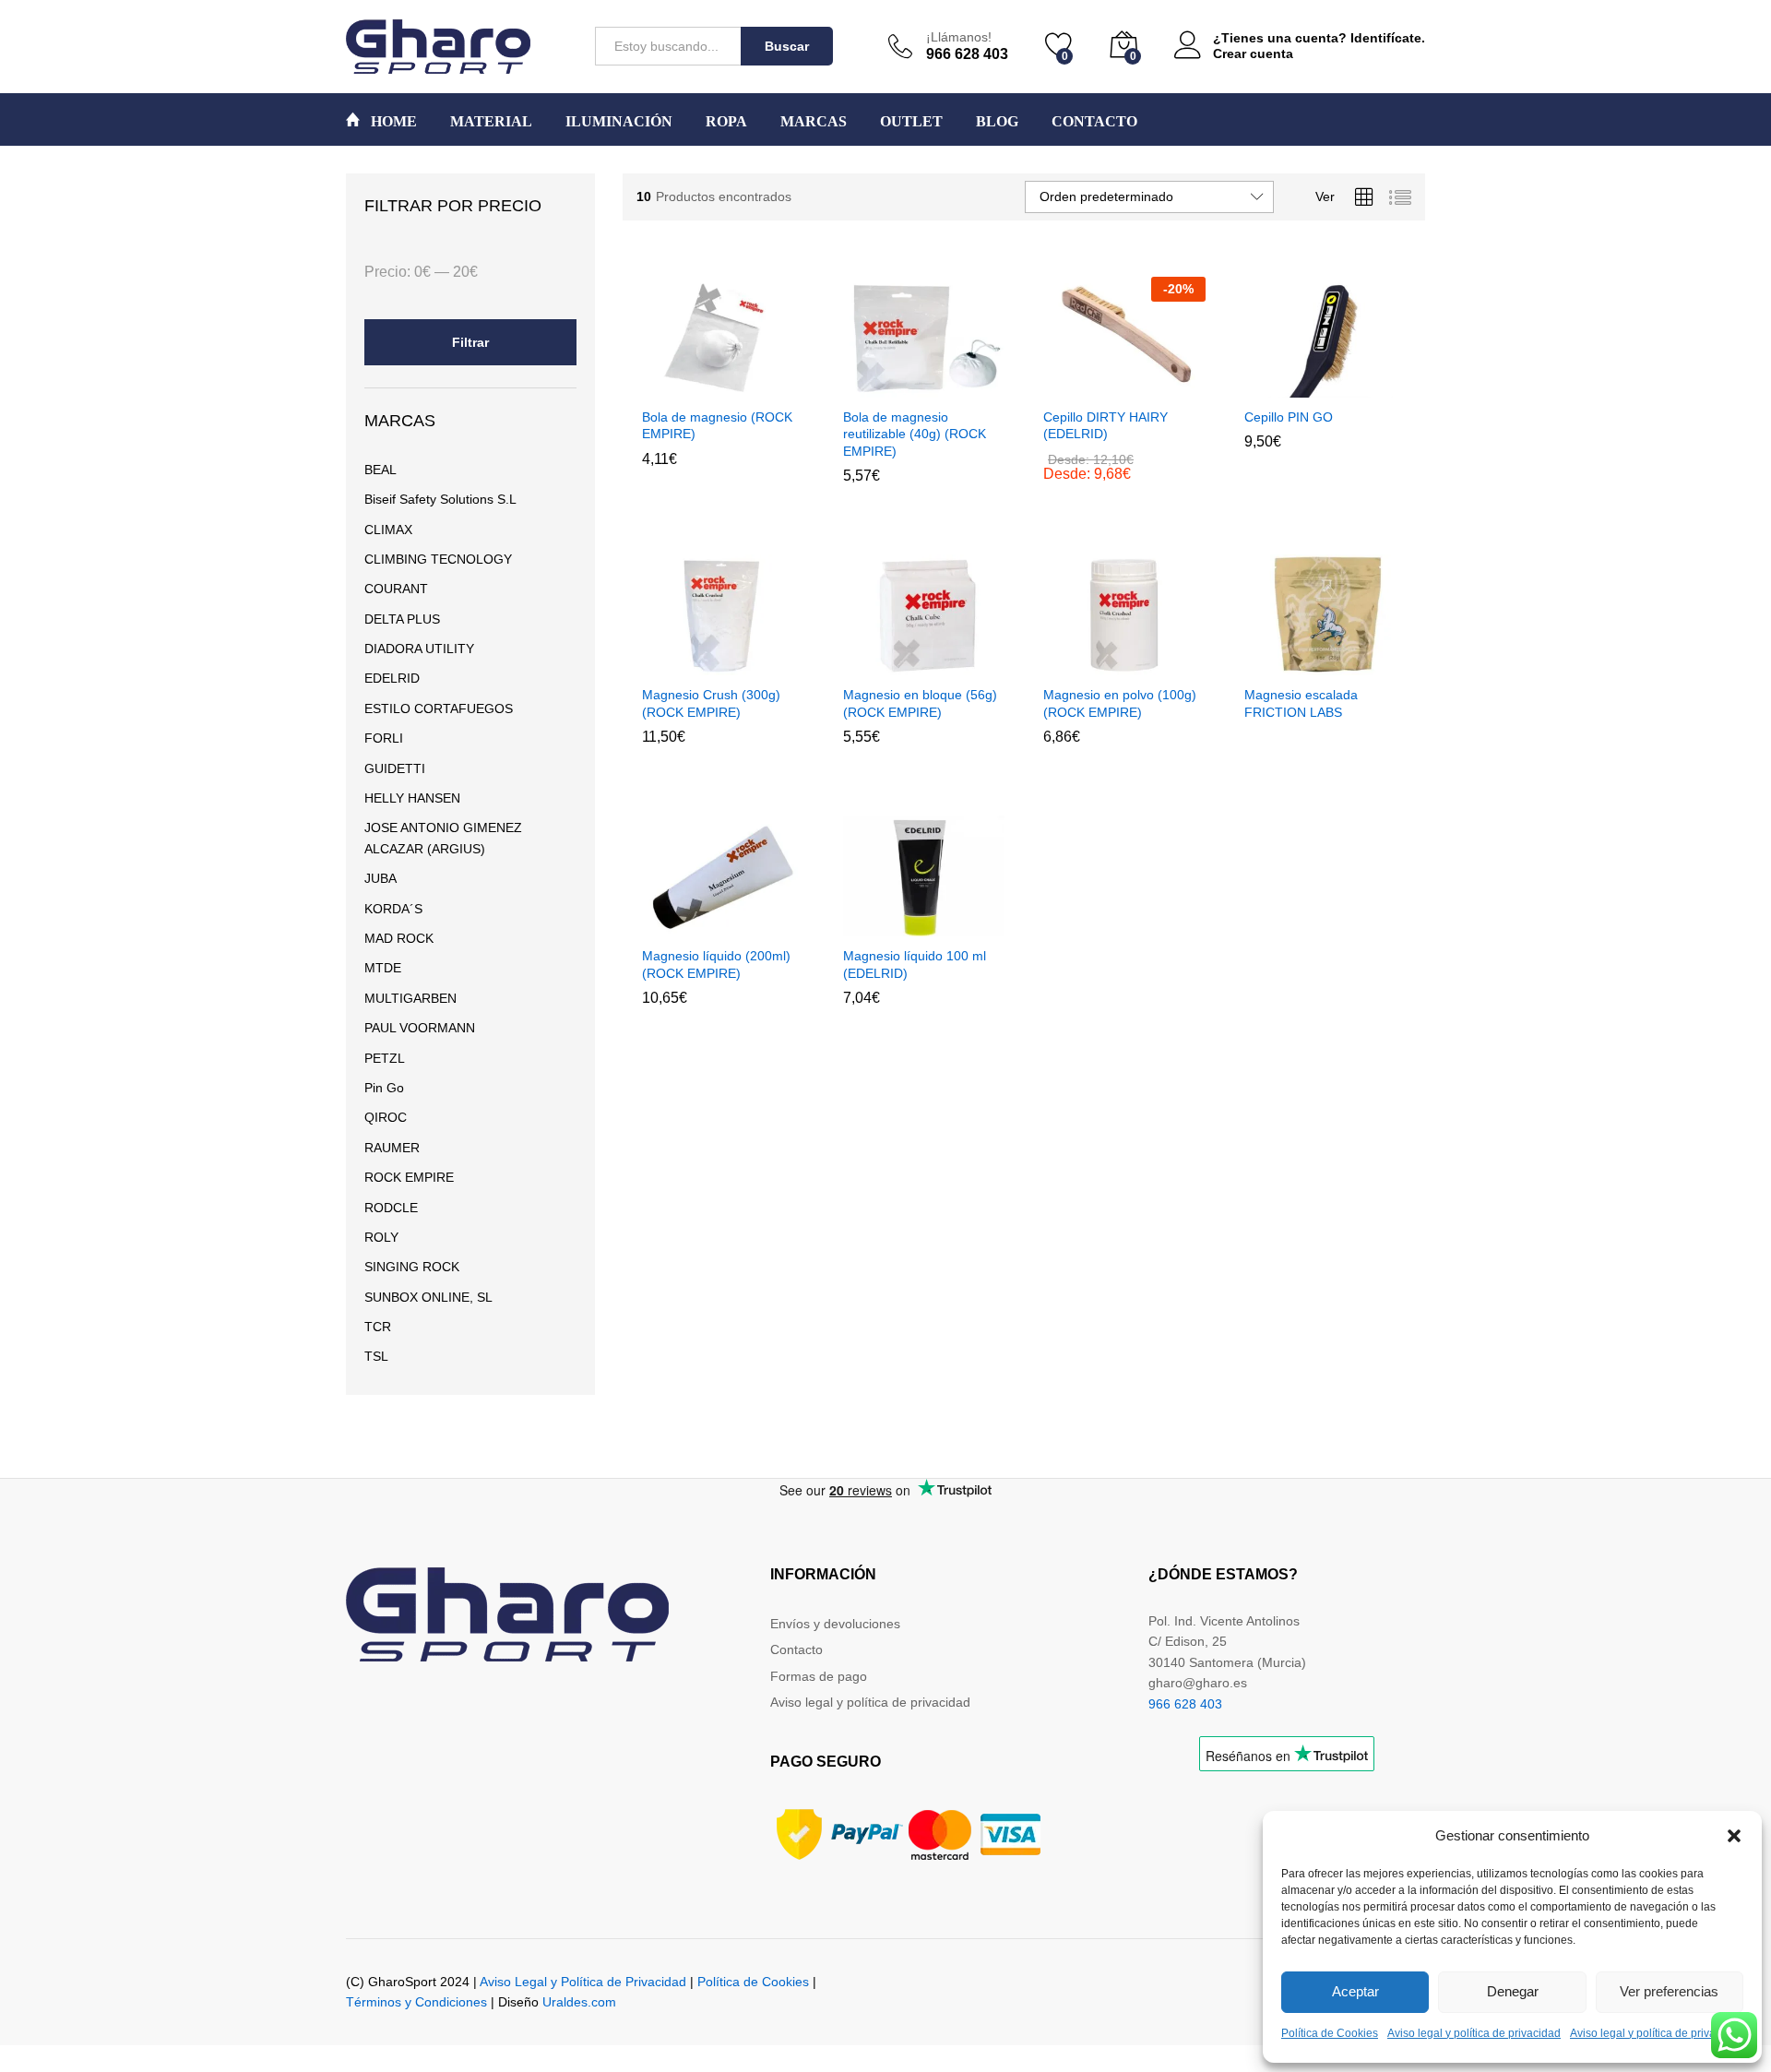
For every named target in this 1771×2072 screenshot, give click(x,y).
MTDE (383, 968)
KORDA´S (393, 909)
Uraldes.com (579, 2002)
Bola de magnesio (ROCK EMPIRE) (717, 425)
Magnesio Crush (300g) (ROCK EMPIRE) (711, 703)
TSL (376, 1356)
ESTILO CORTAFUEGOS (439, 709)
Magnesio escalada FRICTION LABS (1301, 703)
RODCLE (391, 1208)
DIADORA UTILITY (419, 649)
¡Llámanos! (959, 37)
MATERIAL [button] (491, 122)
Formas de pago (819, 1676)
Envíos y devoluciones (835, 1624)
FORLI (384, 738)
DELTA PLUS (402, 619)
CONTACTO (1094, 122)
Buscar (787, 46)
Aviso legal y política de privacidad (1474, 2033)
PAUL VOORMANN (420, 1028)
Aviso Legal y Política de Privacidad (583, 1982)
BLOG (997, 122)
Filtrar (470, 342)
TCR (378, 1327)
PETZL (385, 1058)
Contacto (796, 1649)
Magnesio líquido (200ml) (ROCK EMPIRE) (716, 964)
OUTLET (911, 122)
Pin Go (384, 1088)
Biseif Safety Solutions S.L (440, 499)
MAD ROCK (399, 938)
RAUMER (392, 1148)
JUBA (380, 878)
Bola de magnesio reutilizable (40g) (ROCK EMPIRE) (915, 434)
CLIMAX (388, 530)
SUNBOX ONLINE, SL (428, 1297)
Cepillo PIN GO (1289, 417)
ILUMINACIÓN (619, 122)
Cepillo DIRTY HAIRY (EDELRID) (1105, 425)
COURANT (396, 589)
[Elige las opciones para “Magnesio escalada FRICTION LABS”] (1279, 664)
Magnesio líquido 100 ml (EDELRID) (915, 964)
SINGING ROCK (412, 1267)
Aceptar (1355, 1991)
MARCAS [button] (814, 122)
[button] (1734, 1836)
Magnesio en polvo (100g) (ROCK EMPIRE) (1120, 703)
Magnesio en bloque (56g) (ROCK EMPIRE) (920, 703)
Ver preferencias (1669, 1991)
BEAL (380, 470)
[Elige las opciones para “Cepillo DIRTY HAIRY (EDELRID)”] (1079, 387)
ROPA (726, 122)
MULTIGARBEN (410, 998)
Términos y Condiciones (416, 2002)
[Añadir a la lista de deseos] (763, 387)
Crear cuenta (1253, 54)
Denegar (1513, 1991)
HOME (392, 121)
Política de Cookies (1330, 2033)
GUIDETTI (395, 768)
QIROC (386, 1117)
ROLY (381, 1237)
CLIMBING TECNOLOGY (438, 559)
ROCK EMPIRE (409, 1177)
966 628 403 (1185, 1704)
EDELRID (392, 678)
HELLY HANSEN (412, 798)
